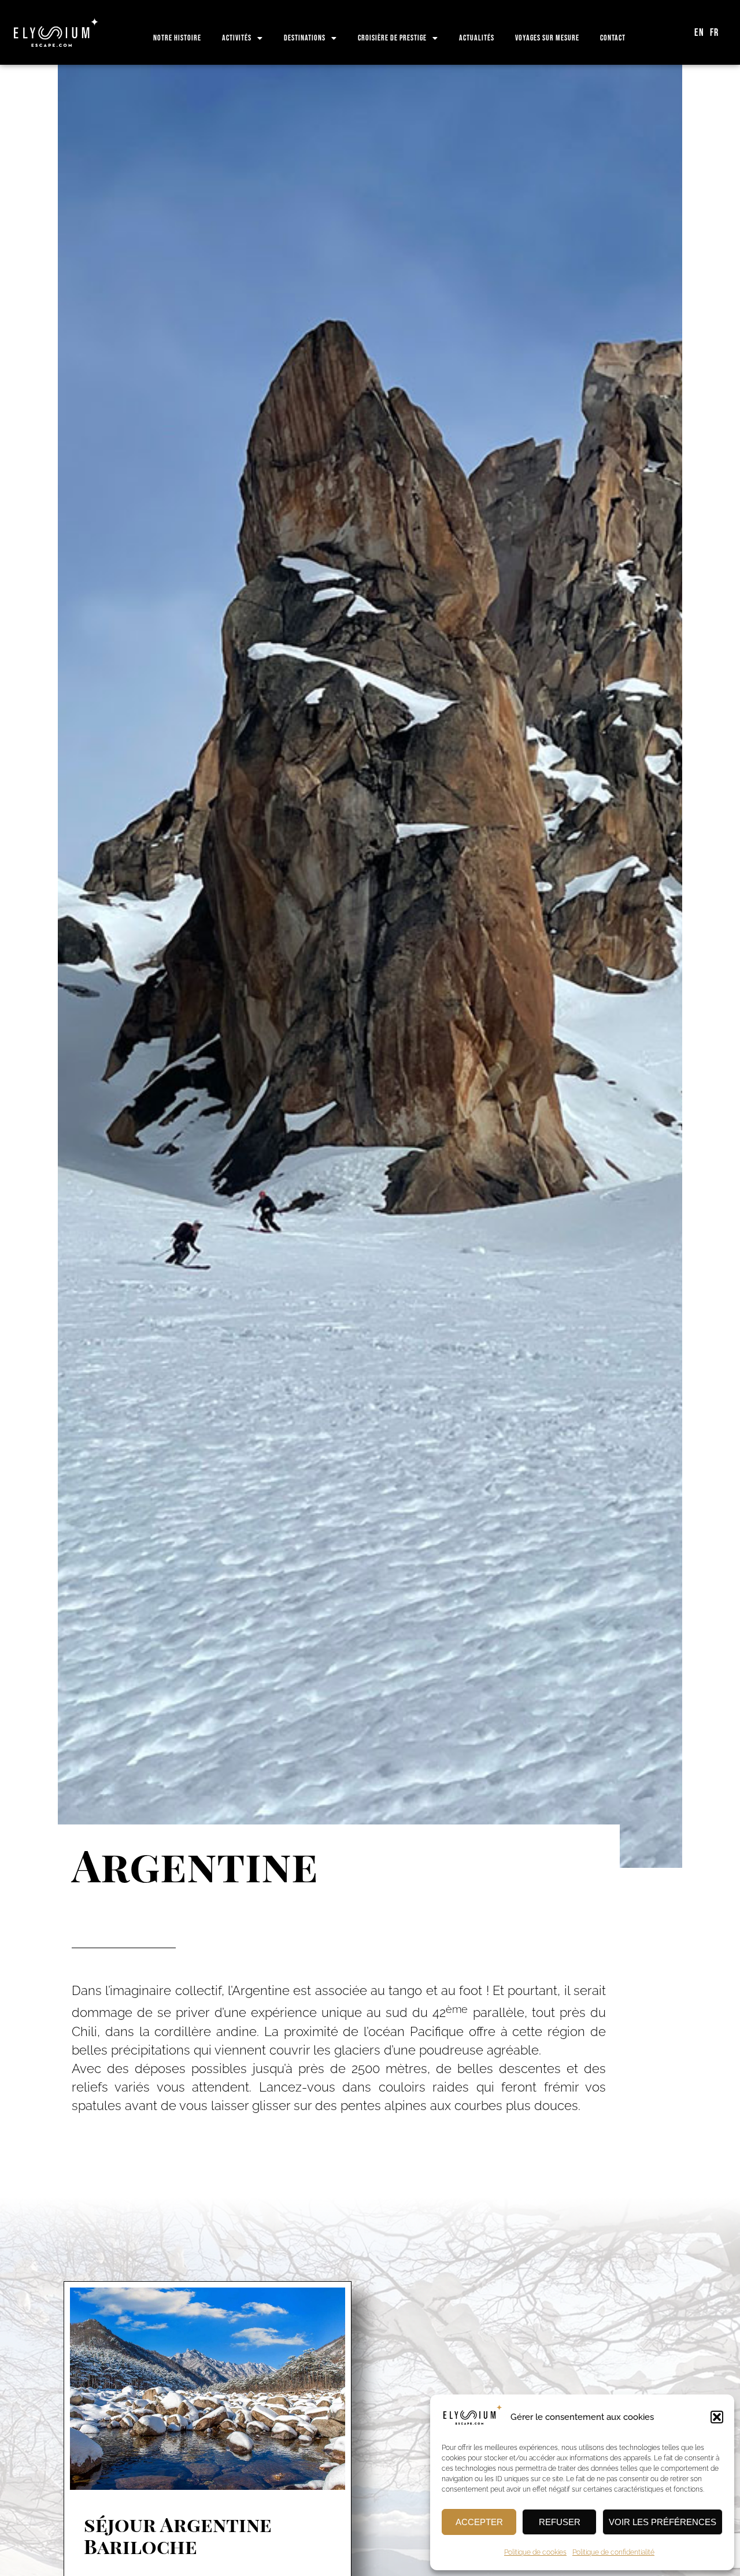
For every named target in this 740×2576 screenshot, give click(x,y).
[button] (717, 2417)
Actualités (477, 38)
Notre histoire (177, 38)
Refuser (560, 2522)
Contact (613, 38)
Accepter (479, 2522)
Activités (237, 38)
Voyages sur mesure (547, 38)
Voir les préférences (663, 2522)
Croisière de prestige (392, 38)
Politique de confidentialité (613, 2552)
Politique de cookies (535, 2552)
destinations (305, 38)
